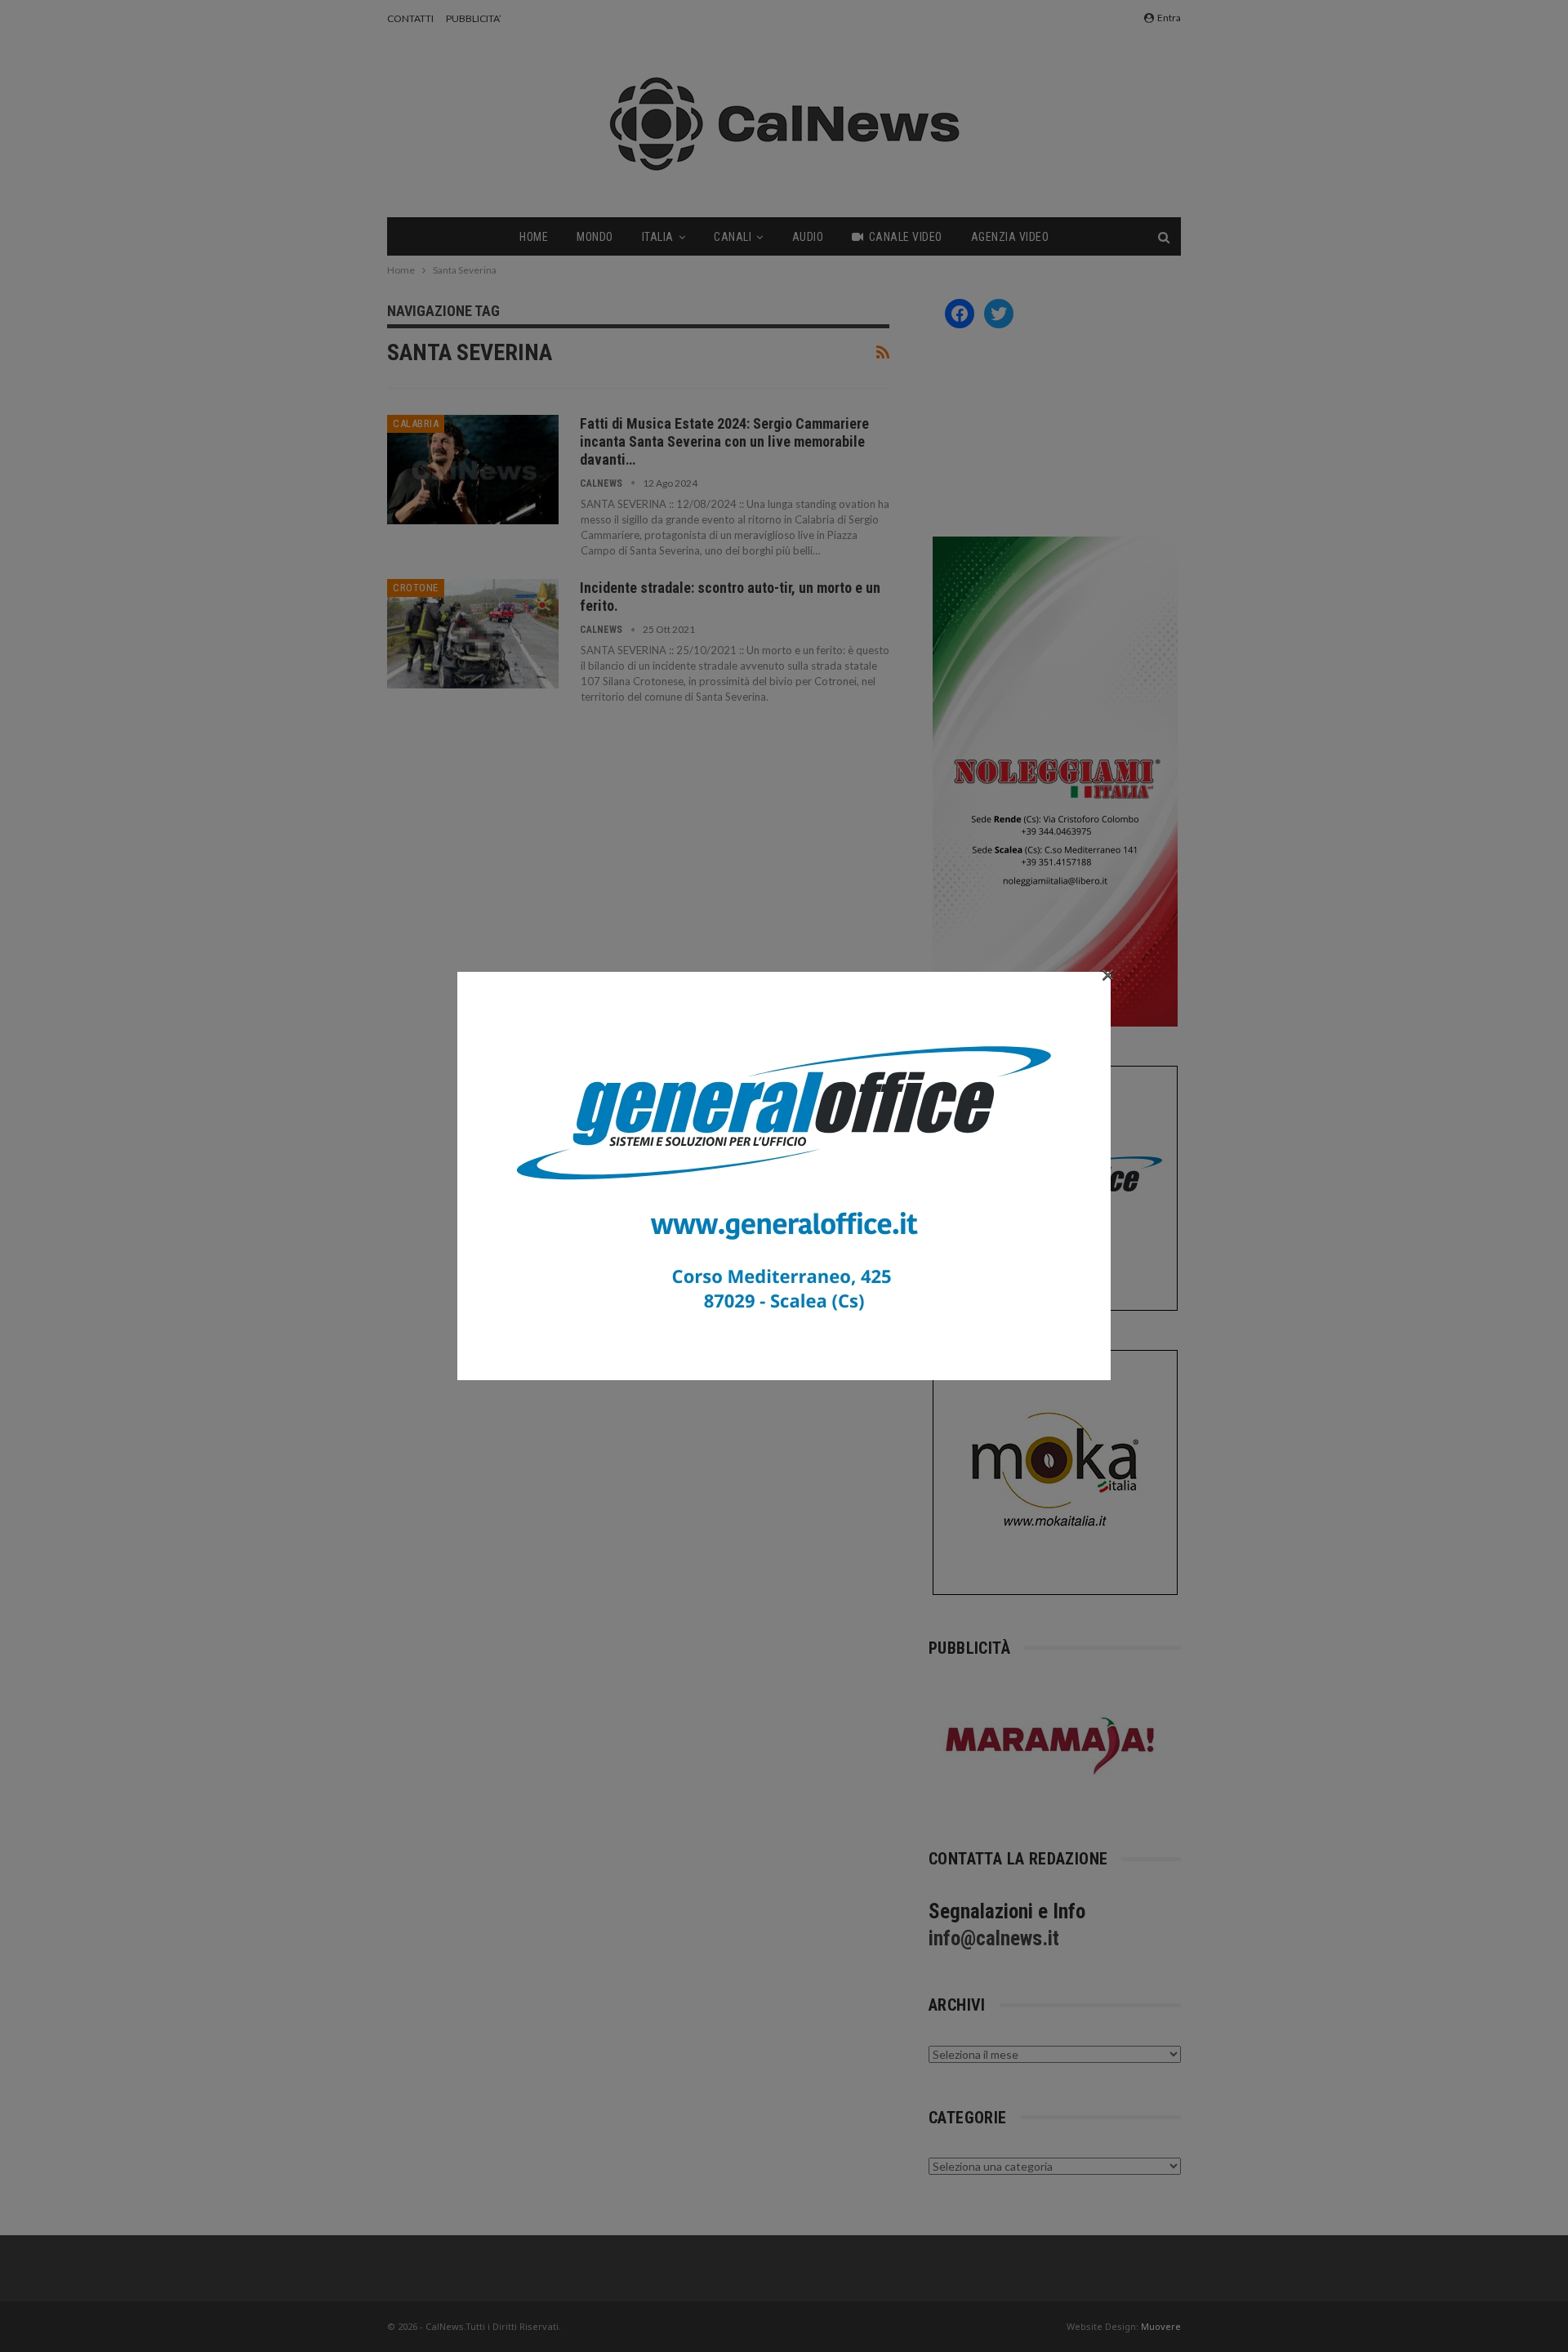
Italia (658, 237)
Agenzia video (1010, 237)
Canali (733, 237)
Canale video (906, 237)
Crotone (416, 588)
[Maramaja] (1051, 1746)
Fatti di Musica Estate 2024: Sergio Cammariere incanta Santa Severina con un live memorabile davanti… (724, 441)
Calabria (416, 423)
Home (534, 237)
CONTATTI (410, 18)
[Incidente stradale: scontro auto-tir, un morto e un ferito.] (473, 634)
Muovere (1161, 2326)
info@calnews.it (994, 1938)
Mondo (595, 237)
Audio (808, 237)
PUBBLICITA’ (474, 18)
